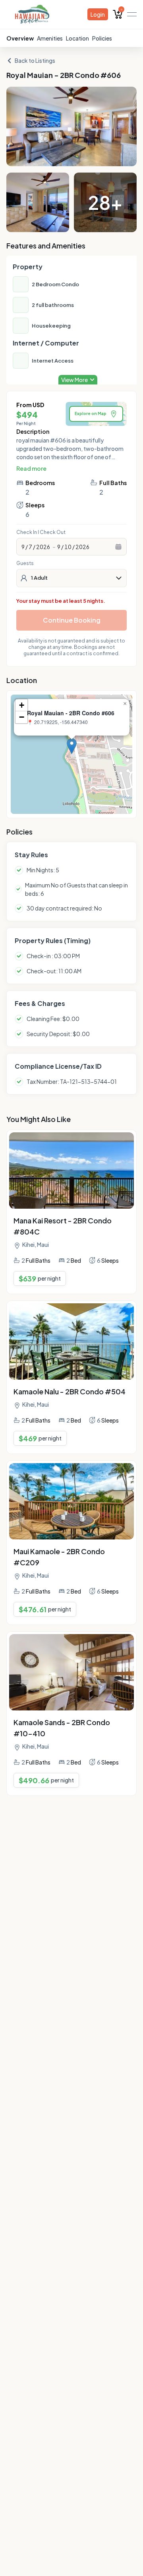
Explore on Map (91, 413)
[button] (72, 746)
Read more (31, 468)
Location (77, 38)
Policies (102, 38)
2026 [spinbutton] (43, 547)
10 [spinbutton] (68, 547)
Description (33, 431)
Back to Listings (35, 60)
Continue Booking (72, 620)
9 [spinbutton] (23, 547)
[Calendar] (118, 547)
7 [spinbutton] (30, 547)
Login (98, 14)
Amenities (50, 38)
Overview (20, 38)
